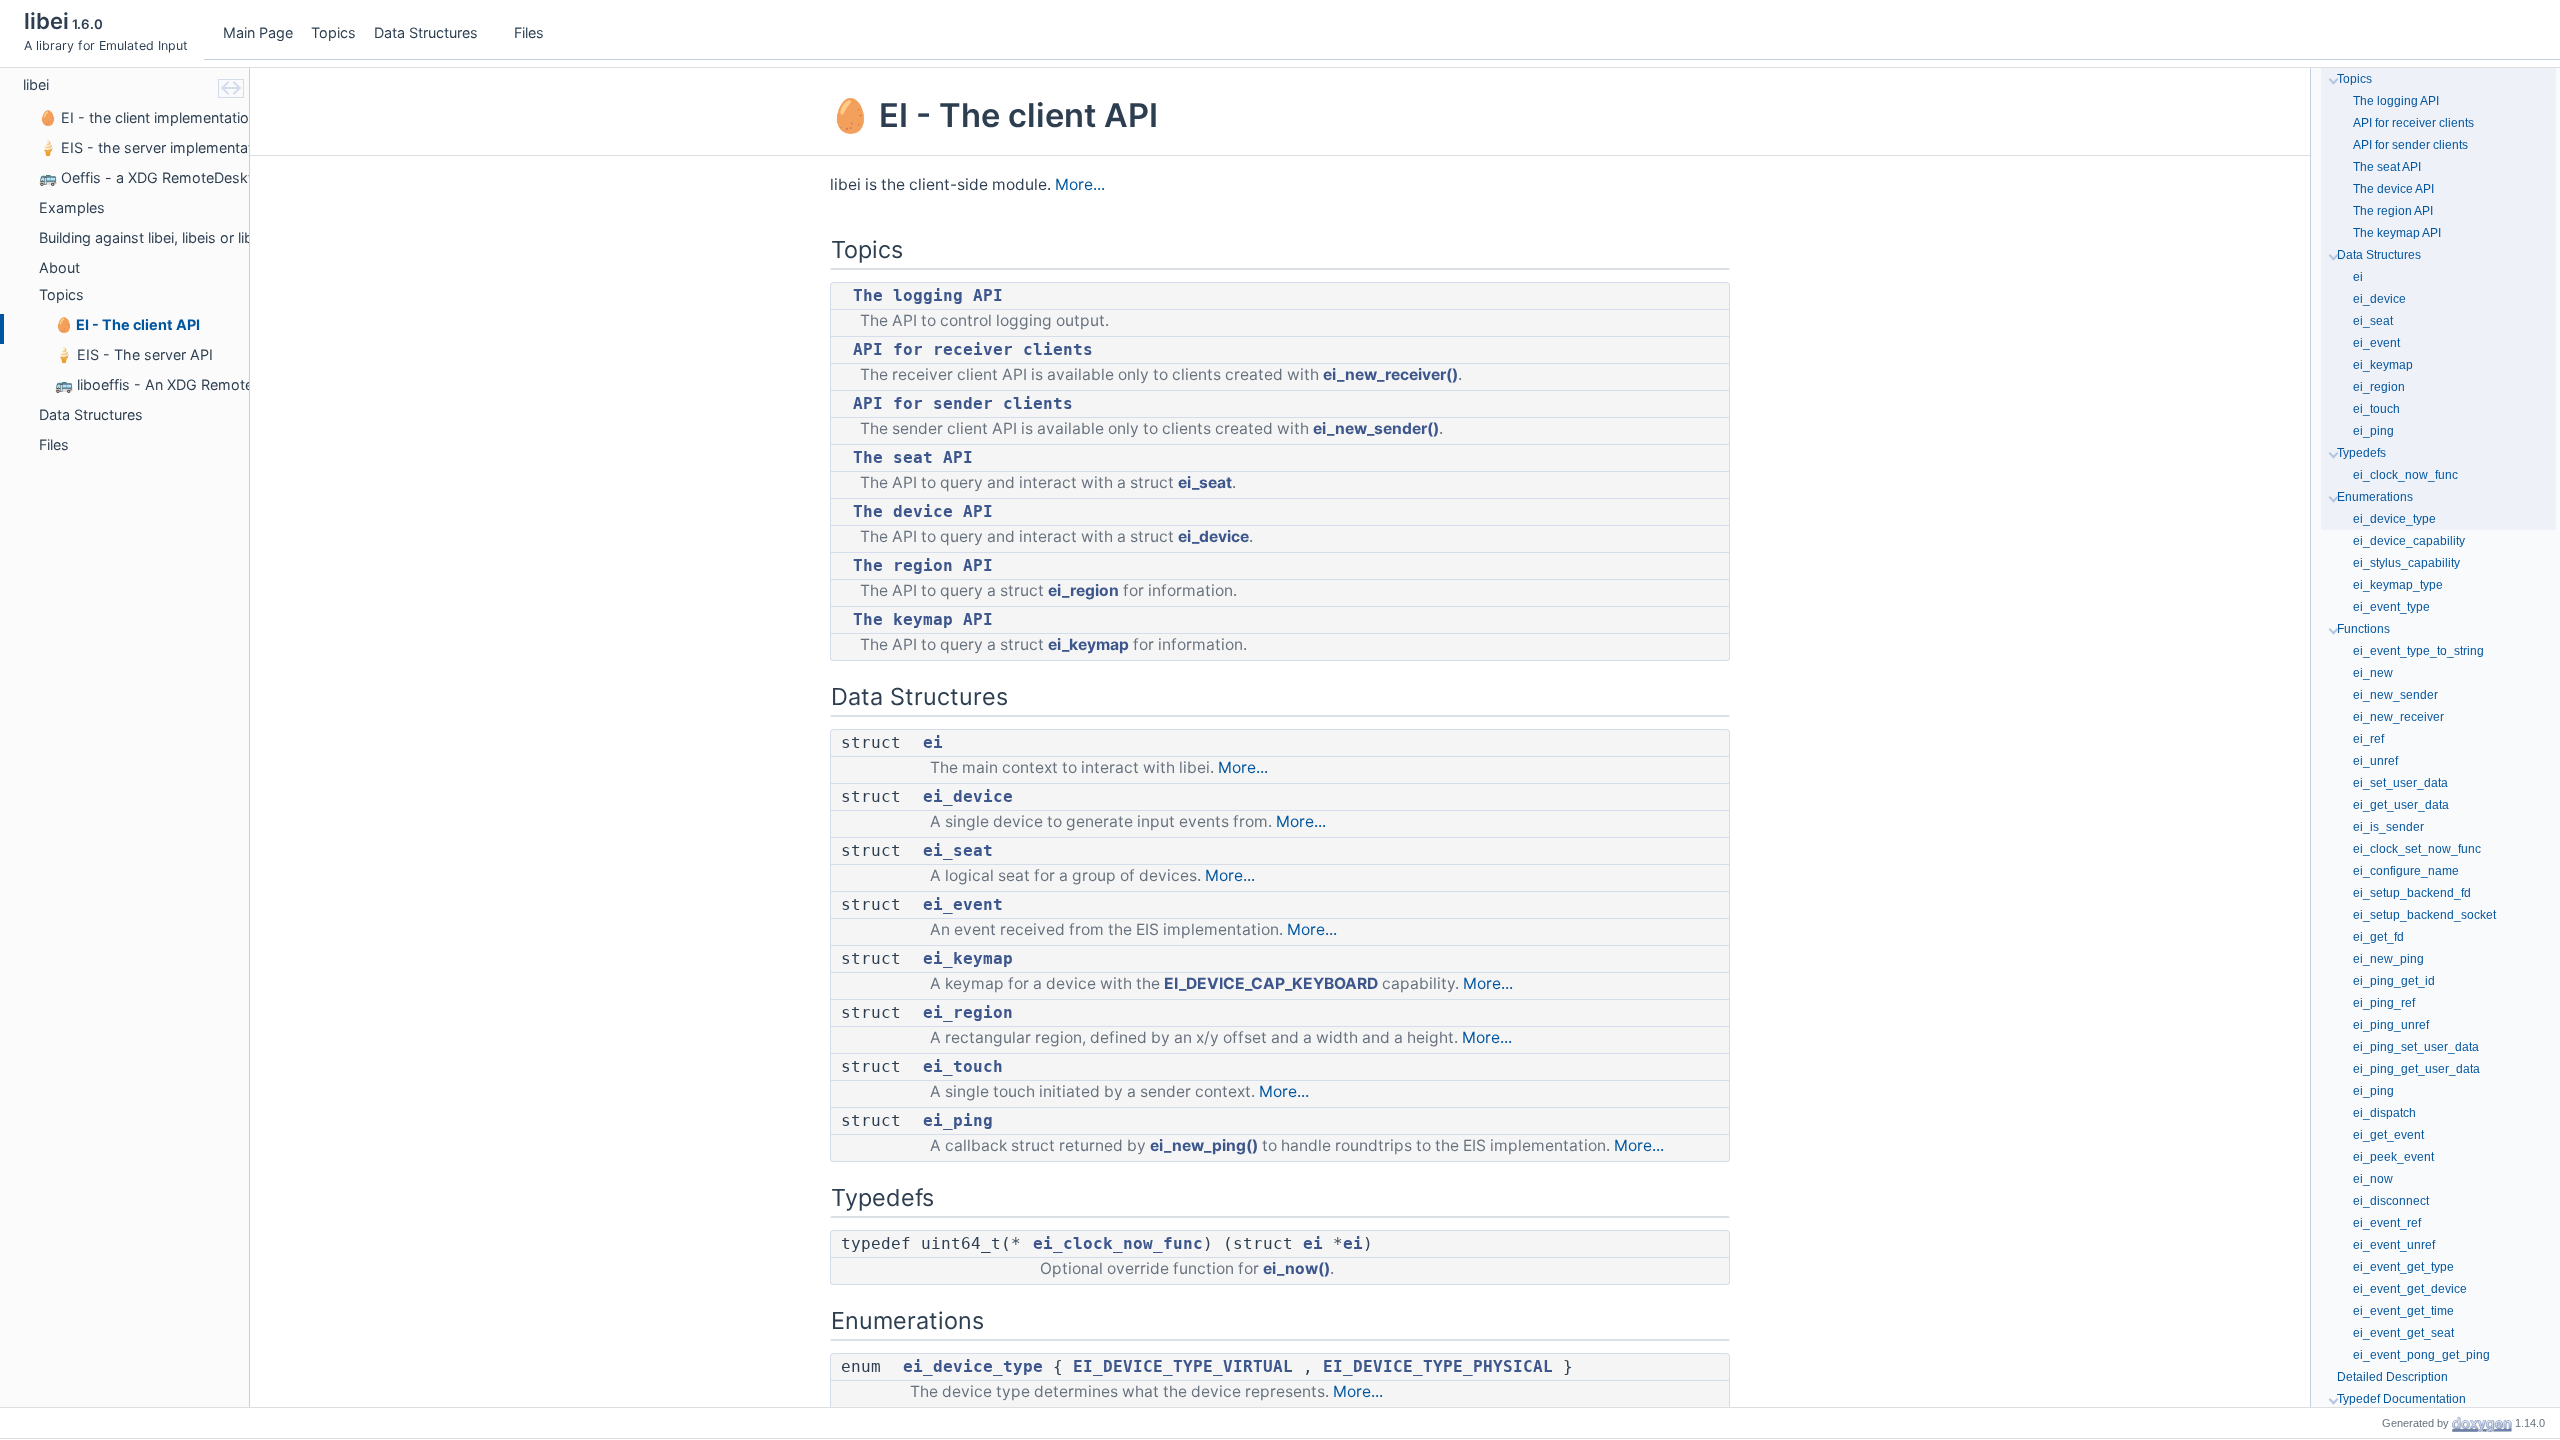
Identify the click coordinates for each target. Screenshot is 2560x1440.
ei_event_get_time (2403, 1311)
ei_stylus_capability (2406, 563)
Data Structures (426, 32)
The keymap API (923, 620)
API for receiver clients (973, 350)
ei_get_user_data (2401, 805)
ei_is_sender (2388, 827)
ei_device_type (973, 1367)
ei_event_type (2391, 607)
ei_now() (1296, 1268)
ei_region (1083, 590)
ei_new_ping (2388, 959)
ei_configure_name (2406, 871)
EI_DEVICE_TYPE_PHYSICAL (1438, 1367)
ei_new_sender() (1376, 428)
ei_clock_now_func (1118, 1244)
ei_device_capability (2409, 541)
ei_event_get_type (2403, 1267)
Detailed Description (2392, 1377)
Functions (2363, 629)
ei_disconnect (2391, 1201)
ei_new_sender (2395, 695)
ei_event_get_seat (2403, 1333)
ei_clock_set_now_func (2417, 849)
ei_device (1213, 536)
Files (529, 32)
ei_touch (963, 1067)
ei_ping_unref (2391, 1025)
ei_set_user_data (2400, 783)
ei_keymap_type (2398, 585)
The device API (923, 512)
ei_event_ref (2387, 1223)
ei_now (2373, 1179)
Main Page (258, 32)
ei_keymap (1088, 644)
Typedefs (2361, 453)
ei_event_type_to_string (2418, 651)
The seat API (913, 458)
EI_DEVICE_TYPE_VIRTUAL (1183, 1367)
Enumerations (2375, 497)
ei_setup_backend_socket (2424, 915)
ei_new (2373, 673)
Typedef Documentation (2401, 1399)
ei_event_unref (2394, 1245)
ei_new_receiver (2398, 717)
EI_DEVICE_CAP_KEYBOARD (1271, 983)
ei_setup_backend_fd (2412, 893)
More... (1080, 184)
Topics (333, 32)
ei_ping (958, 1121)
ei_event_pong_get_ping (2421, 1355)
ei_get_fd (2378, 937)
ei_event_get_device (2410, 1289)
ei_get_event (2388, 1135)
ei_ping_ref (2384, 1003)
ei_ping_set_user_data (2416, 1047)
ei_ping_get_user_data (2416, 1069)
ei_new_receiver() (1390, 374)
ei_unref (2375, 761)
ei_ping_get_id (2394, 981)
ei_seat (1205, 482)
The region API (923, 566)
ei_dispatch (2384, 1113)
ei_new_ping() (1204, 1145)
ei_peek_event (2393, 1157)
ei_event (963, 905)
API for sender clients (963, 404)
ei (933, 743)
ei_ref (2368, 739)
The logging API (928, 296)
